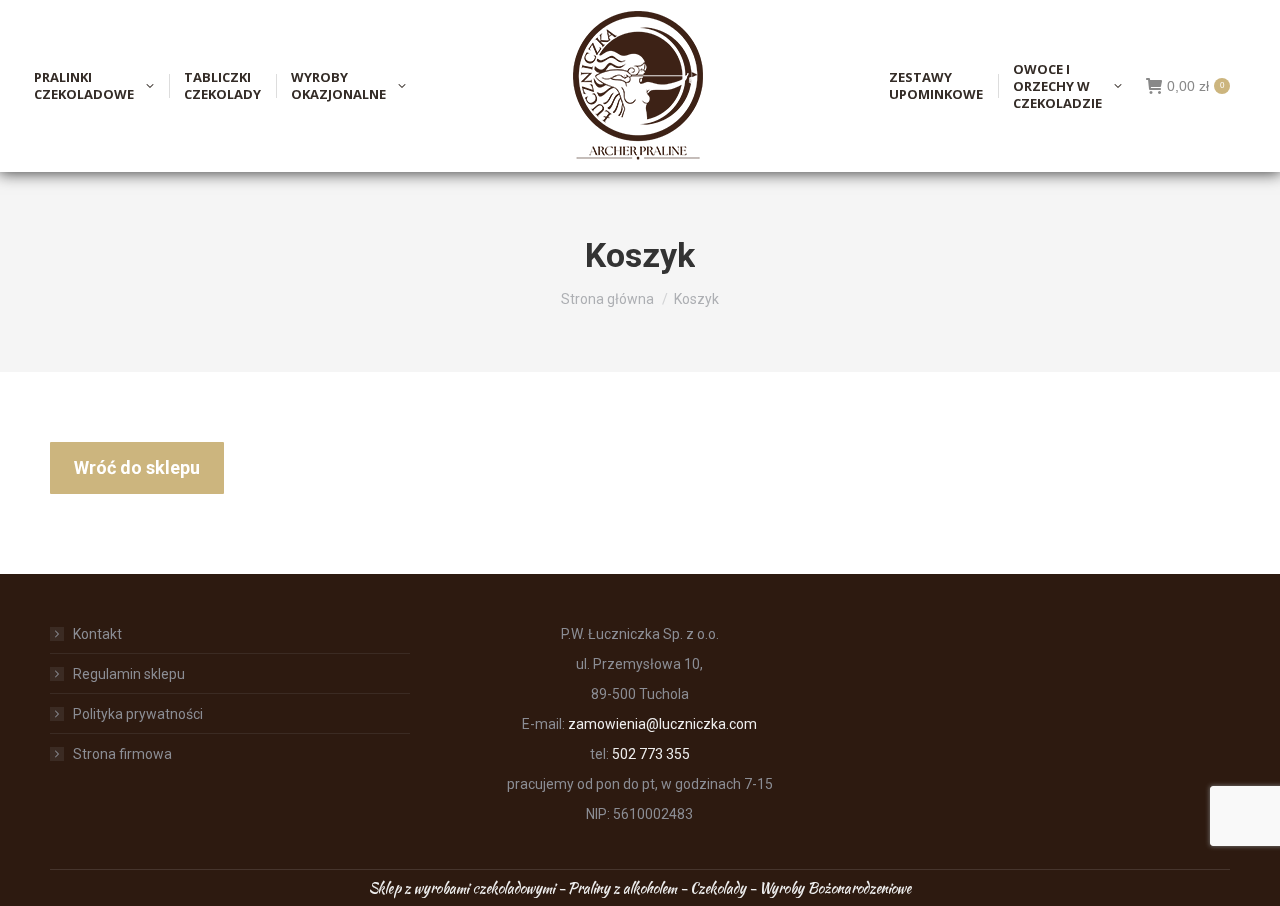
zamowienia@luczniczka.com (662, 724)
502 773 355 (651, 754)
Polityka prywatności (138, 714)
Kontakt (97, 634)
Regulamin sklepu (129, 674)
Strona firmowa (122, 754)
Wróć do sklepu (137, 467)
